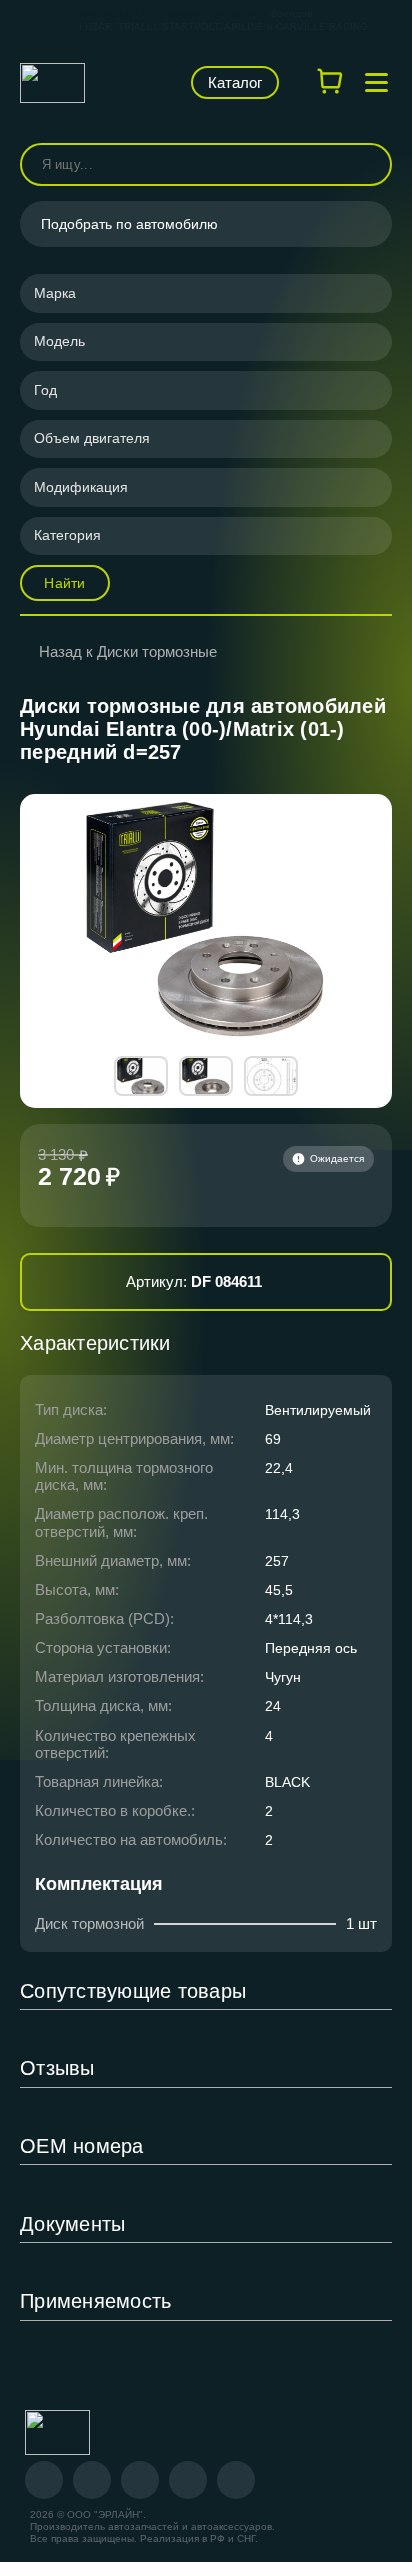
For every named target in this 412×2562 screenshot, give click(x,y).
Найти (64, 583)
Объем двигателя (92, 438)
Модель (59, 341)
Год (45, 390)
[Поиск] (368, 164)
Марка (55, 293)
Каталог (235, 82)
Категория (67, 535)
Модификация (81, 487)
